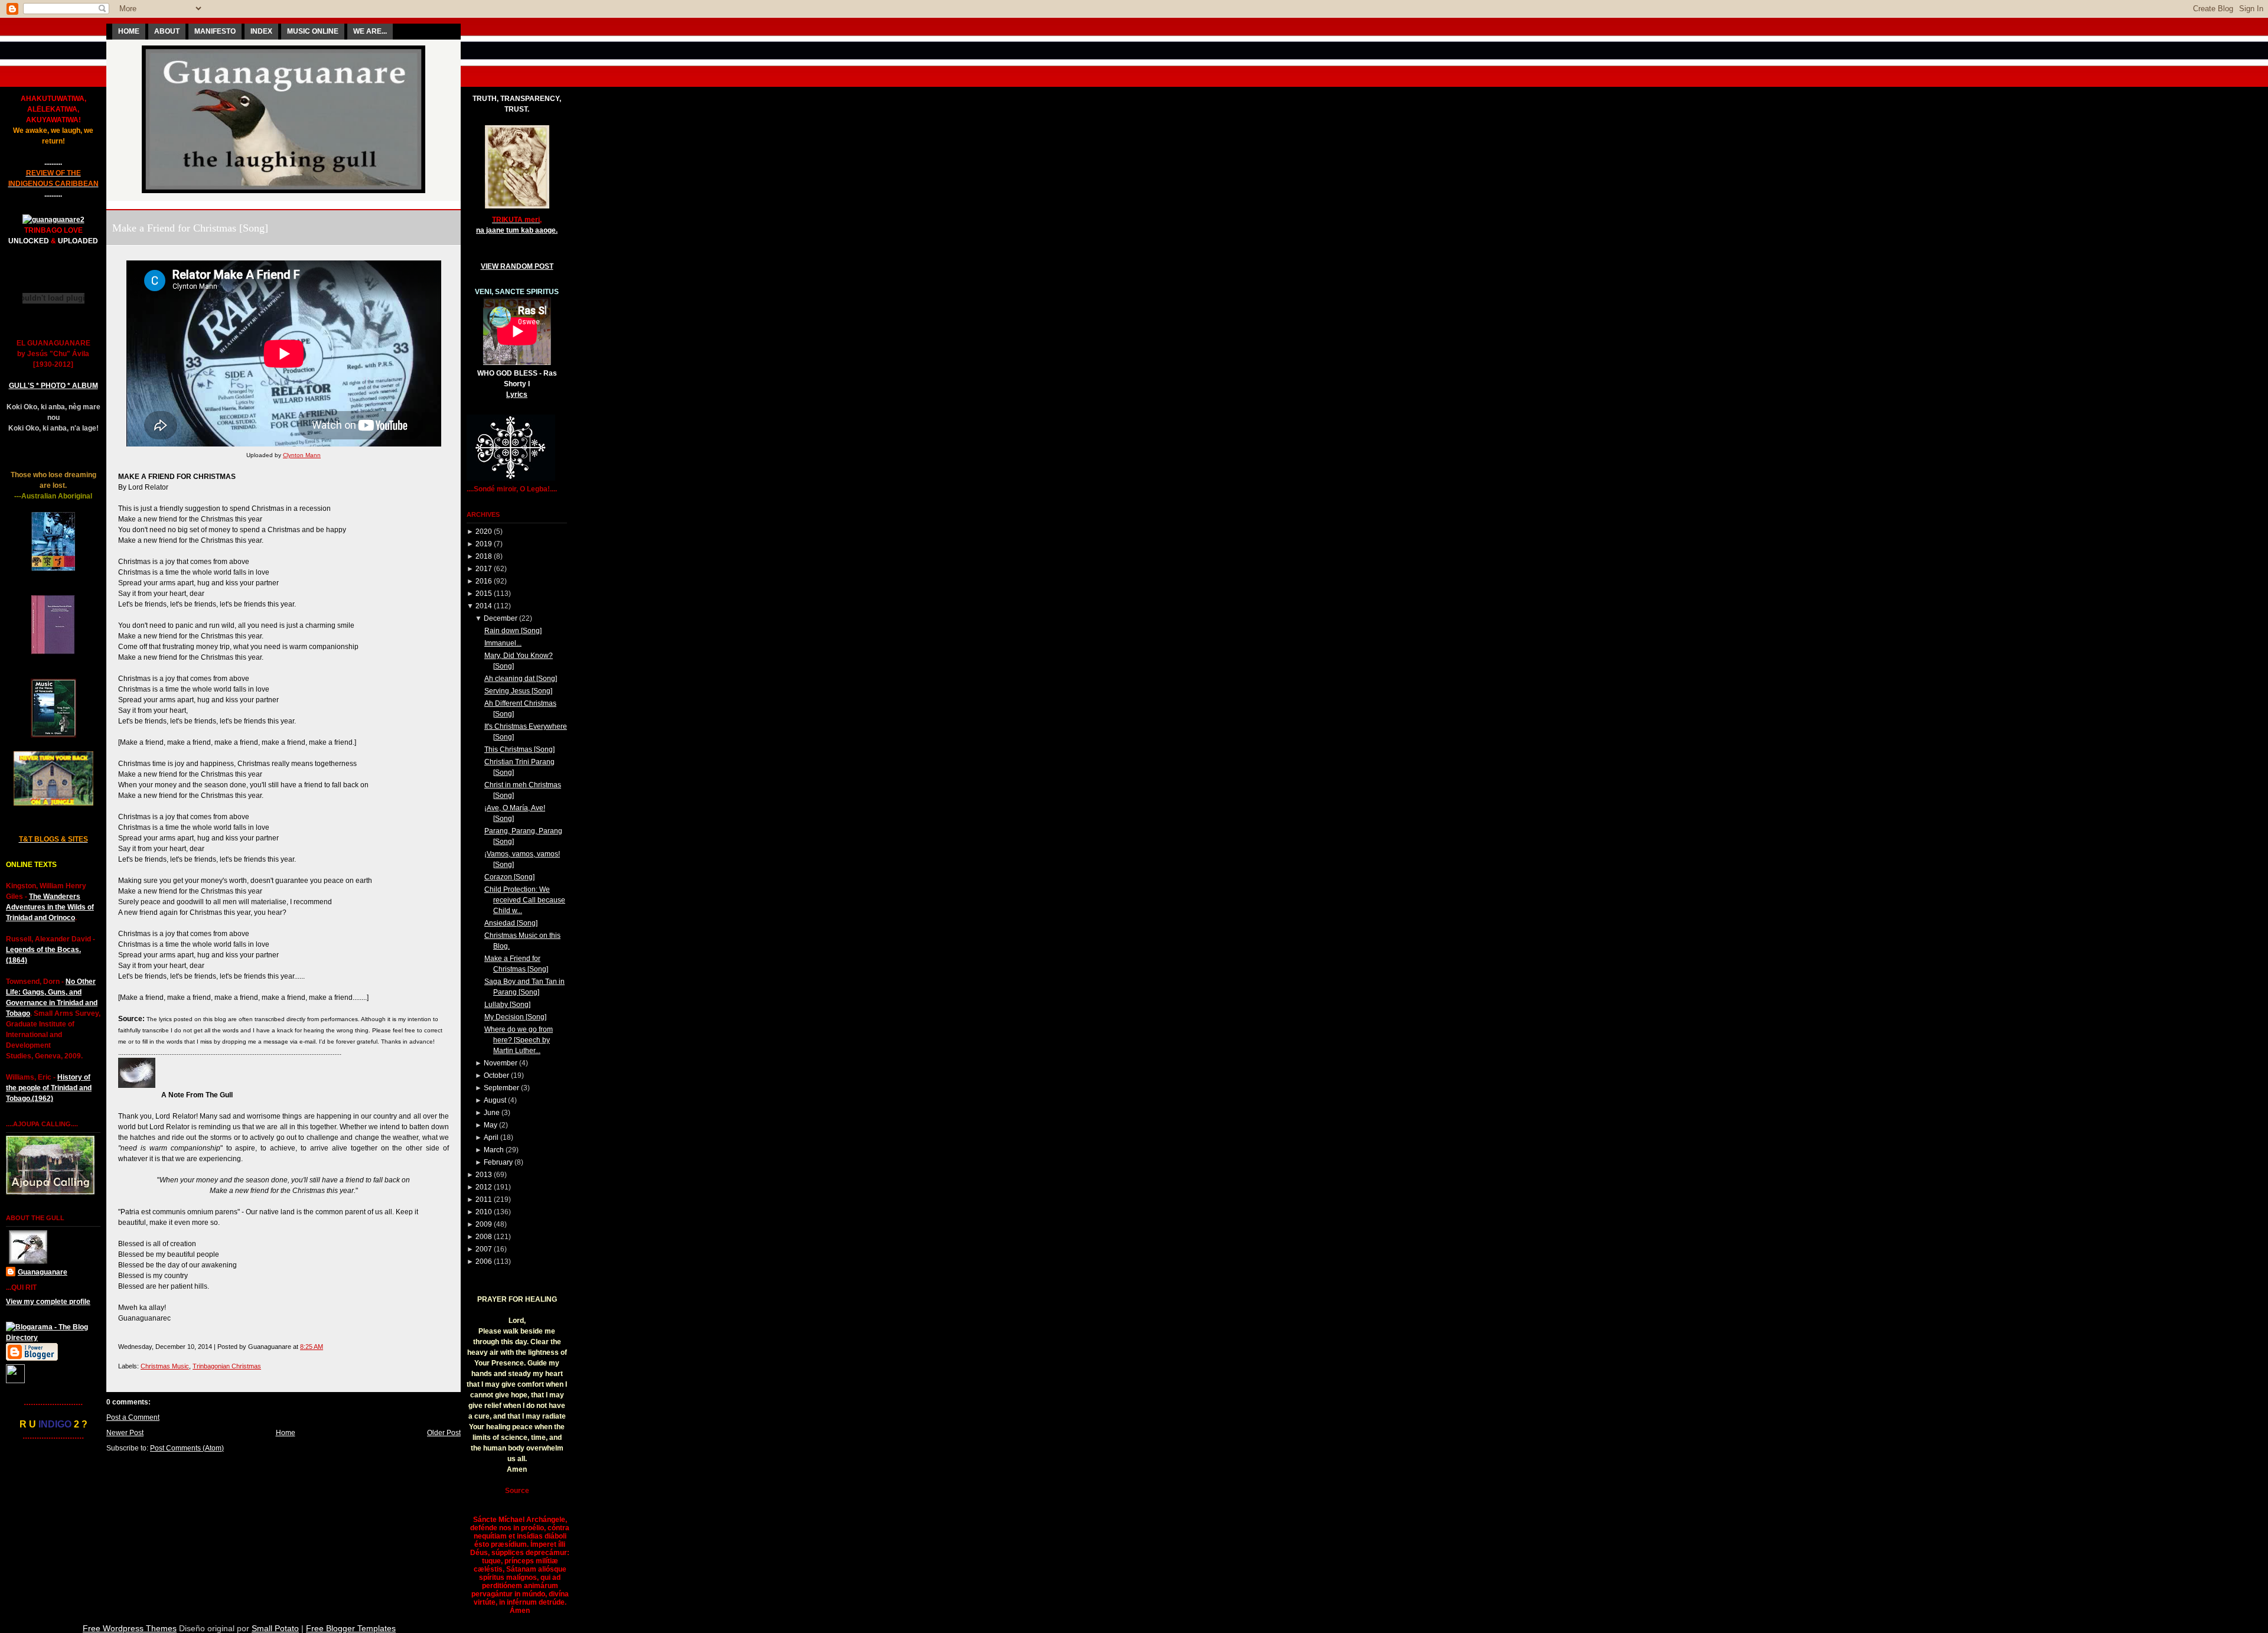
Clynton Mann (302, 455)
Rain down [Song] (513, 631)
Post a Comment (133, 1417)
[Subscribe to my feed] (15, 1381)
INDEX (261, 31)
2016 (484, 581)
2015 (484, 594)
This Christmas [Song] (519, 749)
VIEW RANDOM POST (517, 266)
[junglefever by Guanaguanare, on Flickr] (53, 803)
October (496, 1075)
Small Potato (275, 1628)
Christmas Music (165, 1366)
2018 (484, 556)
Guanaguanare (43, 1272)
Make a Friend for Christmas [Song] (190, 228)
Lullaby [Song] (507, 1005)
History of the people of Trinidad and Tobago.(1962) (49, 1088)
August (495, 1100)
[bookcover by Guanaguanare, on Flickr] (53, 569)
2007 (484, 1249)
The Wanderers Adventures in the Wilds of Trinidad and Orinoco (50, 907)
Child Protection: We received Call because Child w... (525, 900)
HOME (129, 31)
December (501, 618)
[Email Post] (326, 1347)
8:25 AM (312, 1347)
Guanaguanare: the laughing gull (284, 205)
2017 (484, 569)
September (501, 1088)
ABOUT (167, 31)
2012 (484, 1187)
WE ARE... (370, 31)
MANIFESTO (215, 31)
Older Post (444, 1433)
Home (286, 1433)
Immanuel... (503, 643)
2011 (484, 1200)
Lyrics (517, 395)
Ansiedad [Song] (511, 923)
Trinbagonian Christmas (227, 1366)
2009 (484, 1224)
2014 (484, 606)
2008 (484, 1237)
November (501, 1063)
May (491, 1125)
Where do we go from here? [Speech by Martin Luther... (519, 1040)
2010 (484, 1212)
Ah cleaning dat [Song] (521, 679)
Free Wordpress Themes (130, 1628)
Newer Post (125, 1433)
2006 (484, 1262)
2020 (484, 532)
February (498, 1162)
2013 (484, 1175)
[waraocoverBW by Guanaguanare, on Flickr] (53, 735)
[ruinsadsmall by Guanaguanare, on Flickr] (53, 652)
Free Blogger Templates (351, 1628)
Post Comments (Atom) (187, 1448)
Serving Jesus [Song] (518, 691)
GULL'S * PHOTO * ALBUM (53, 386)
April (491, 1137)
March (494, 1150)
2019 (484, 544)
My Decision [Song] (515, 1017)
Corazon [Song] (509, 877)
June (492, 1113)
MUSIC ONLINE (313, 31)
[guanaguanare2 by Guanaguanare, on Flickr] (53, 220)
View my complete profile (48, 1302)
